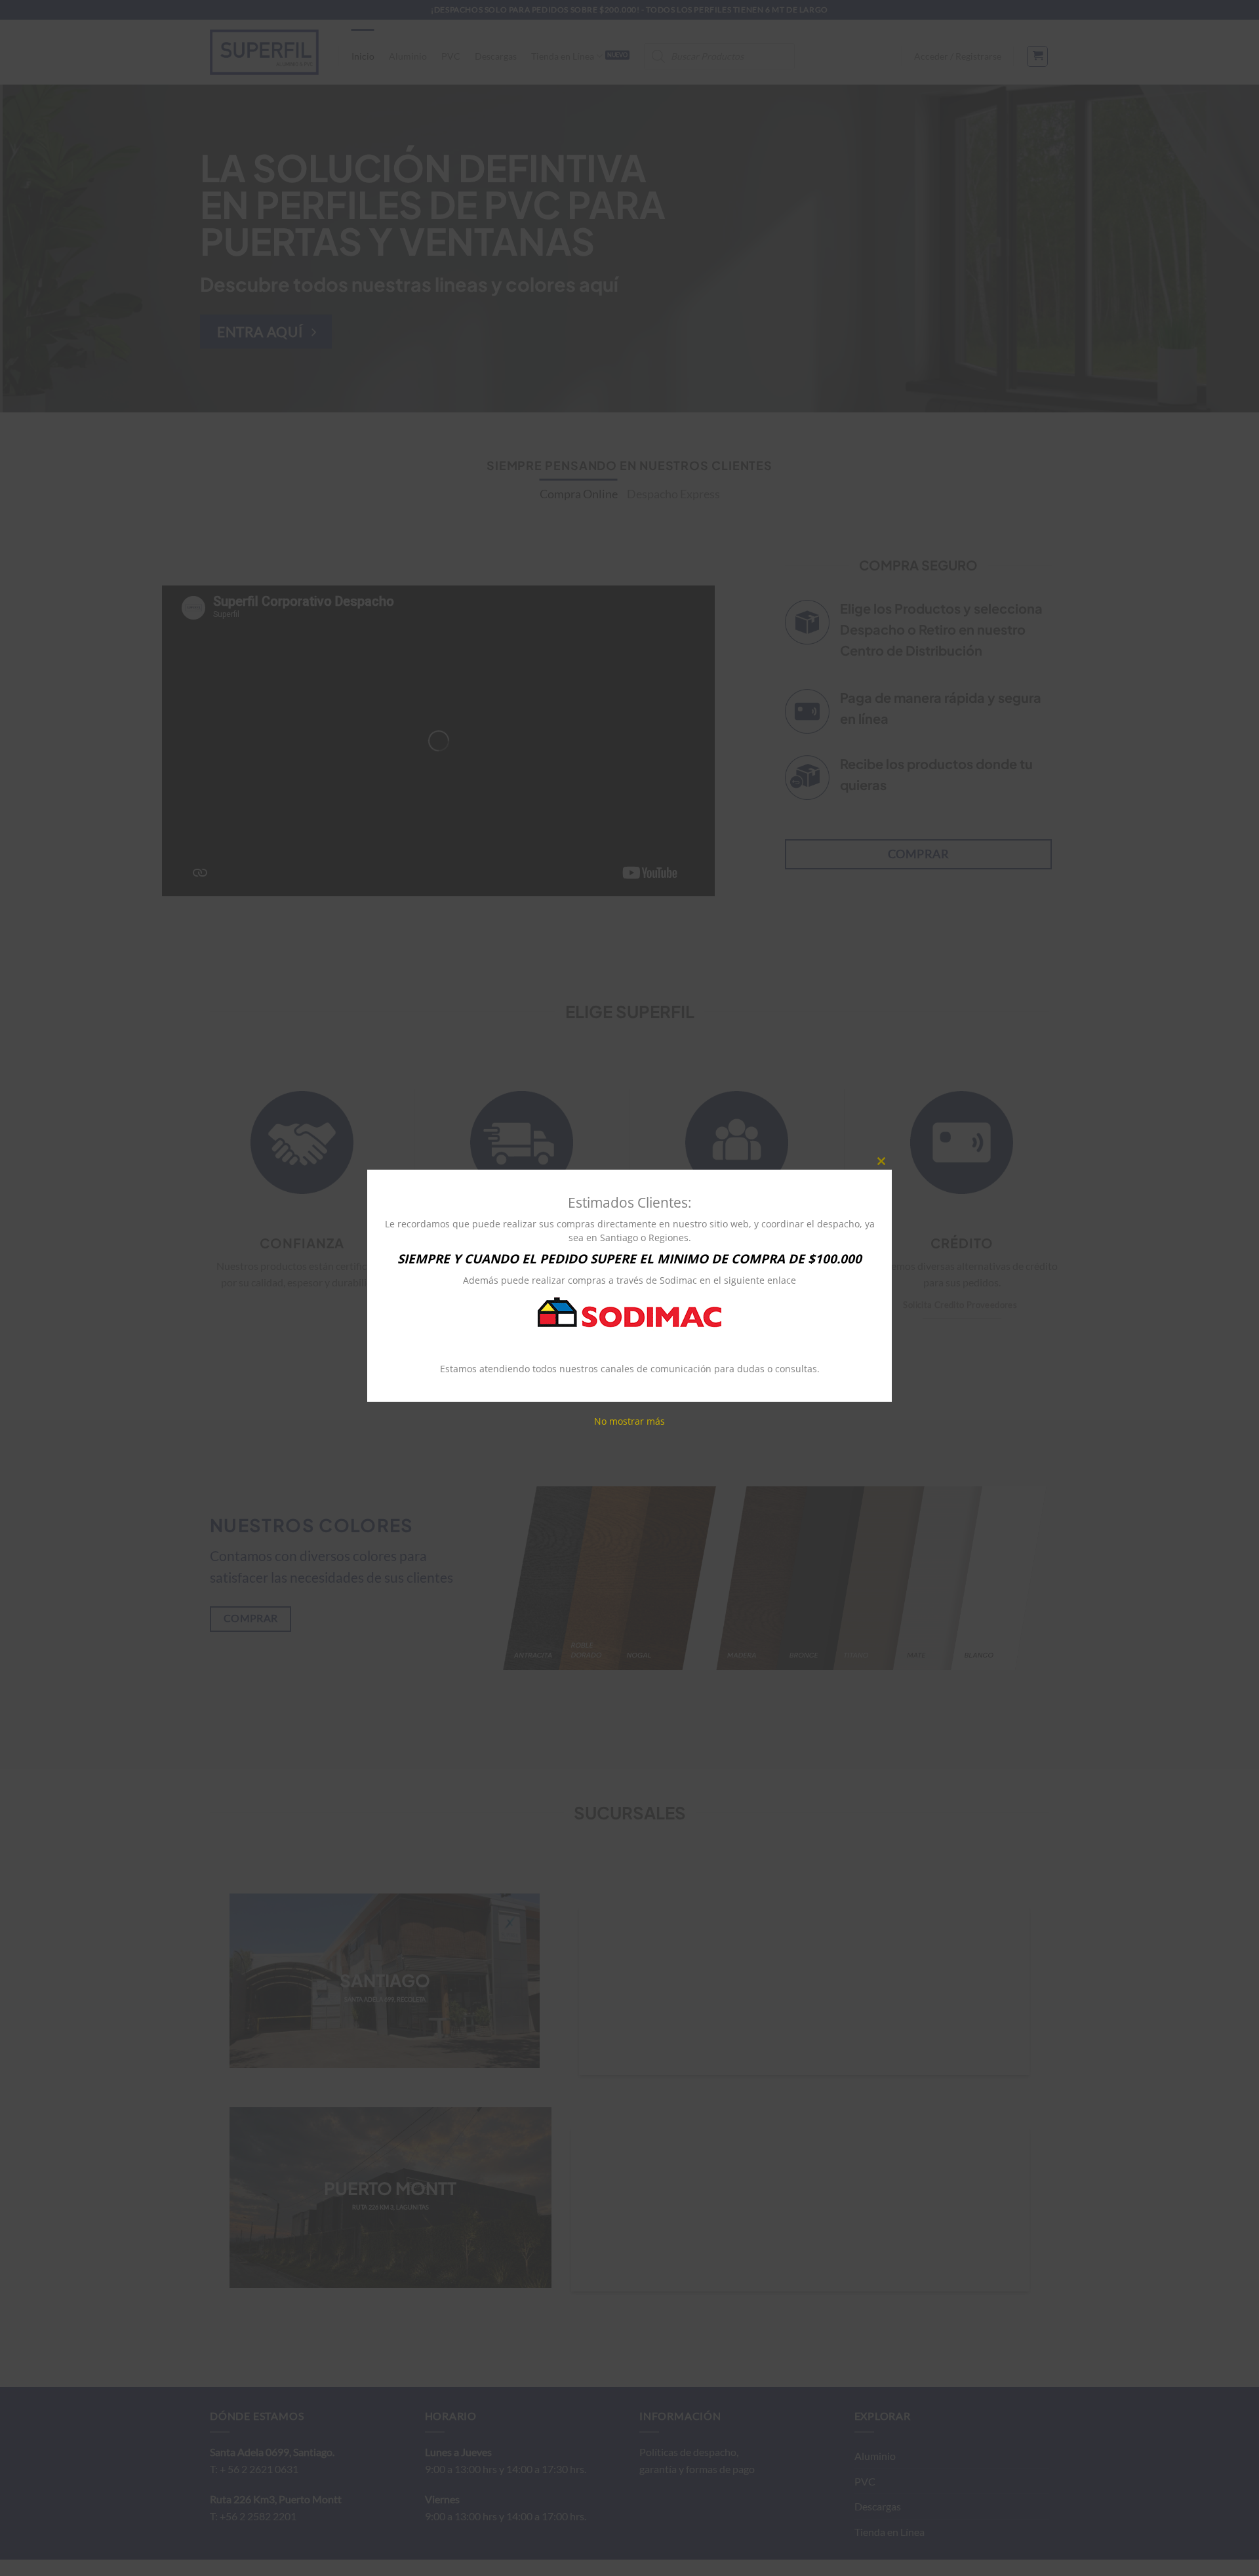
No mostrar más (629, 1420)
